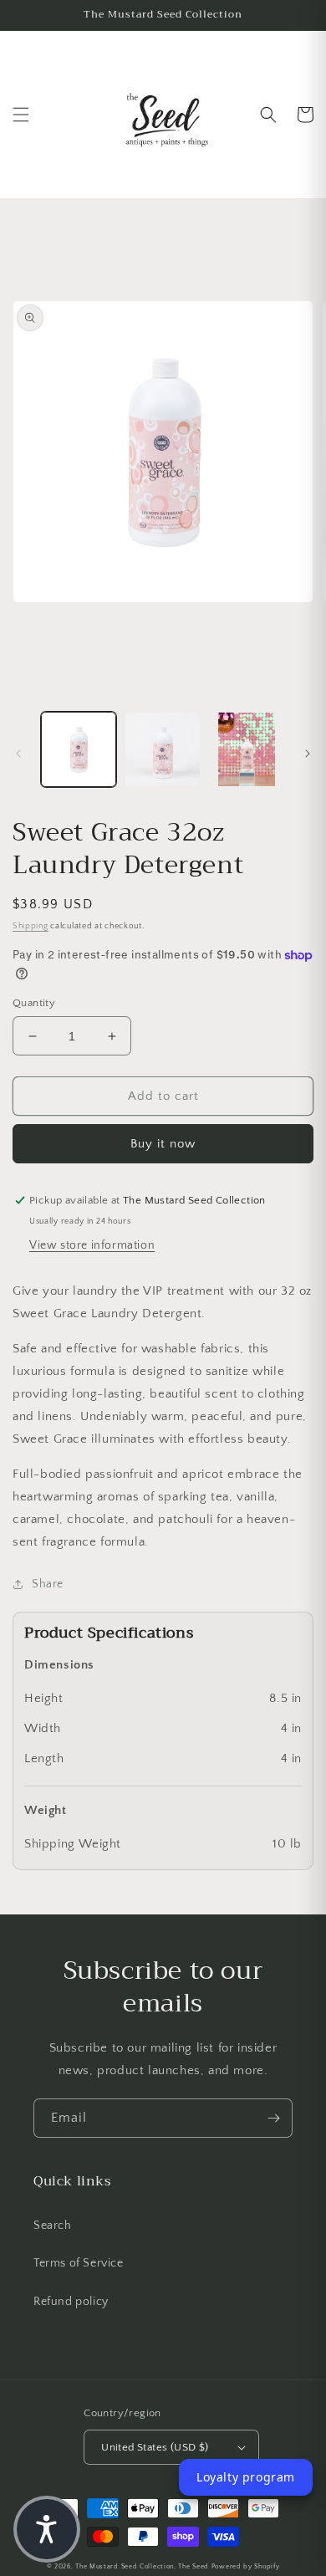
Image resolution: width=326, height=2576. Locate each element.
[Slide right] (308, 754)
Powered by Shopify (246, 2566)
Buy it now (163, 1144)
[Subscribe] (273, 2118)
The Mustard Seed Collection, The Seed (142, 2566)
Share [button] (48, 1584)
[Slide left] (18, 754)
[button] (21, 115)
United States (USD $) (155, 2447)
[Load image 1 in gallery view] (79, 749)
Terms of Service (79, 2263)
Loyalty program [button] (246, 2477)
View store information (92, 1245)
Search (53, 2226)
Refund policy (71, 2302)
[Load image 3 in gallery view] (247, 749)
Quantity (34, 1003)
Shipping (31, 926)
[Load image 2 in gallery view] (162, 749)
